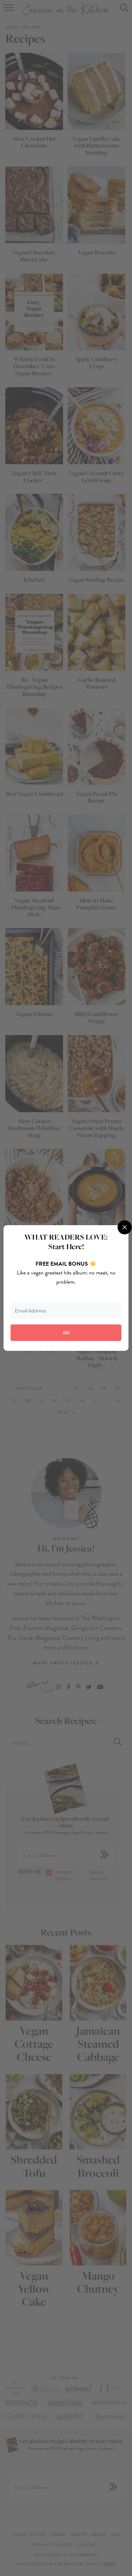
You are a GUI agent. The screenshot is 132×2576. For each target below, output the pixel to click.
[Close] (125, 1227)
